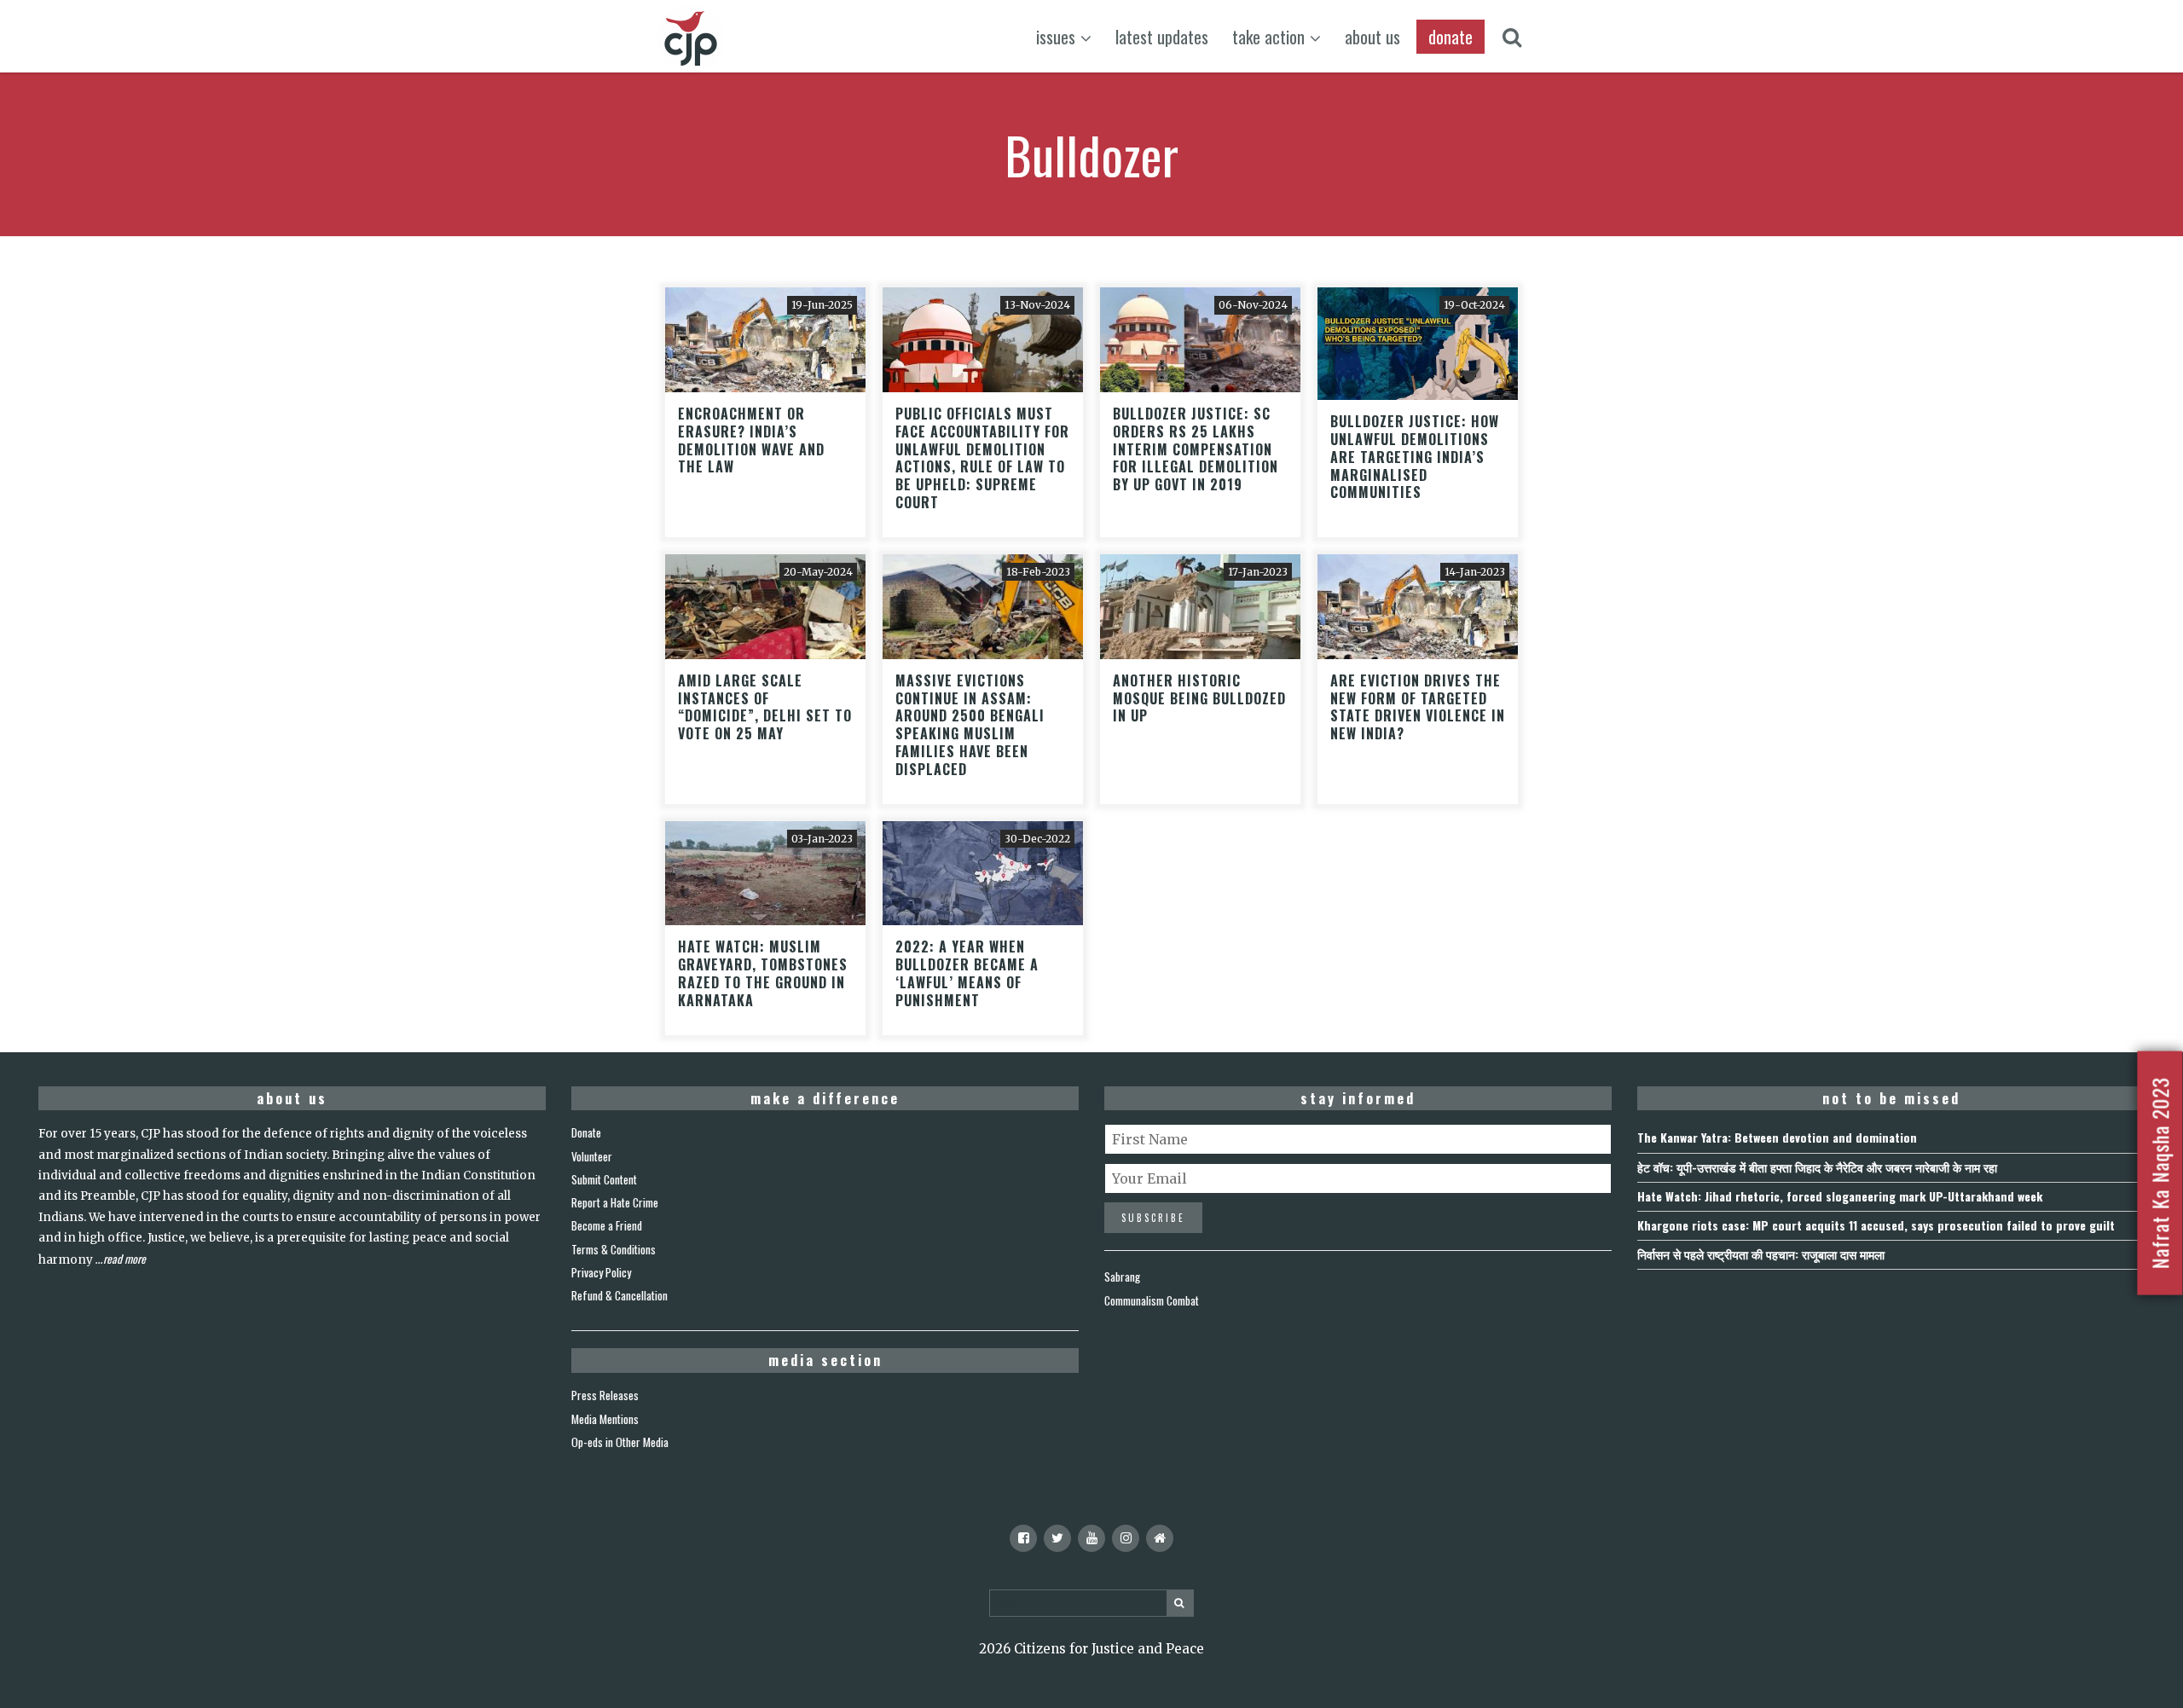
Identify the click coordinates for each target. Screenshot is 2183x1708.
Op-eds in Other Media (620, 1442)
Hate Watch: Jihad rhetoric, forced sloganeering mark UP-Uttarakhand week (1840, 1196)
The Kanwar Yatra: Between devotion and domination (1777, 1137)
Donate (586, 1132)
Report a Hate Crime (615, 1202)
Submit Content (604, 1179)
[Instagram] (1126, 1538)
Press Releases (605, 1395)
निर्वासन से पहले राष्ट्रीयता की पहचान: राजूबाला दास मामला (1761, 1254)
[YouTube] (1091, 1538)
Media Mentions (605, 1419)
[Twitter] (1057, 1538)
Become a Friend (607, 1225)
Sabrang (1122, 1277)
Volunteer (592, 1156)
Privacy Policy (601, 1272)
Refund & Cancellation (620, 1295)
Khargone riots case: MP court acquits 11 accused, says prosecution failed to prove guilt (1876, 1225)
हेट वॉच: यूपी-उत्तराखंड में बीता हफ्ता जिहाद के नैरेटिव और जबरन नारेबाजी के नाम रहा (1817, 1167)
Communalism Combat (1152, 1300)
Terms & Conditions (614, 1249)
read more (124, 1259)
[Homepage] (1160, 1538)
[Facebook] (1023, 1538)
